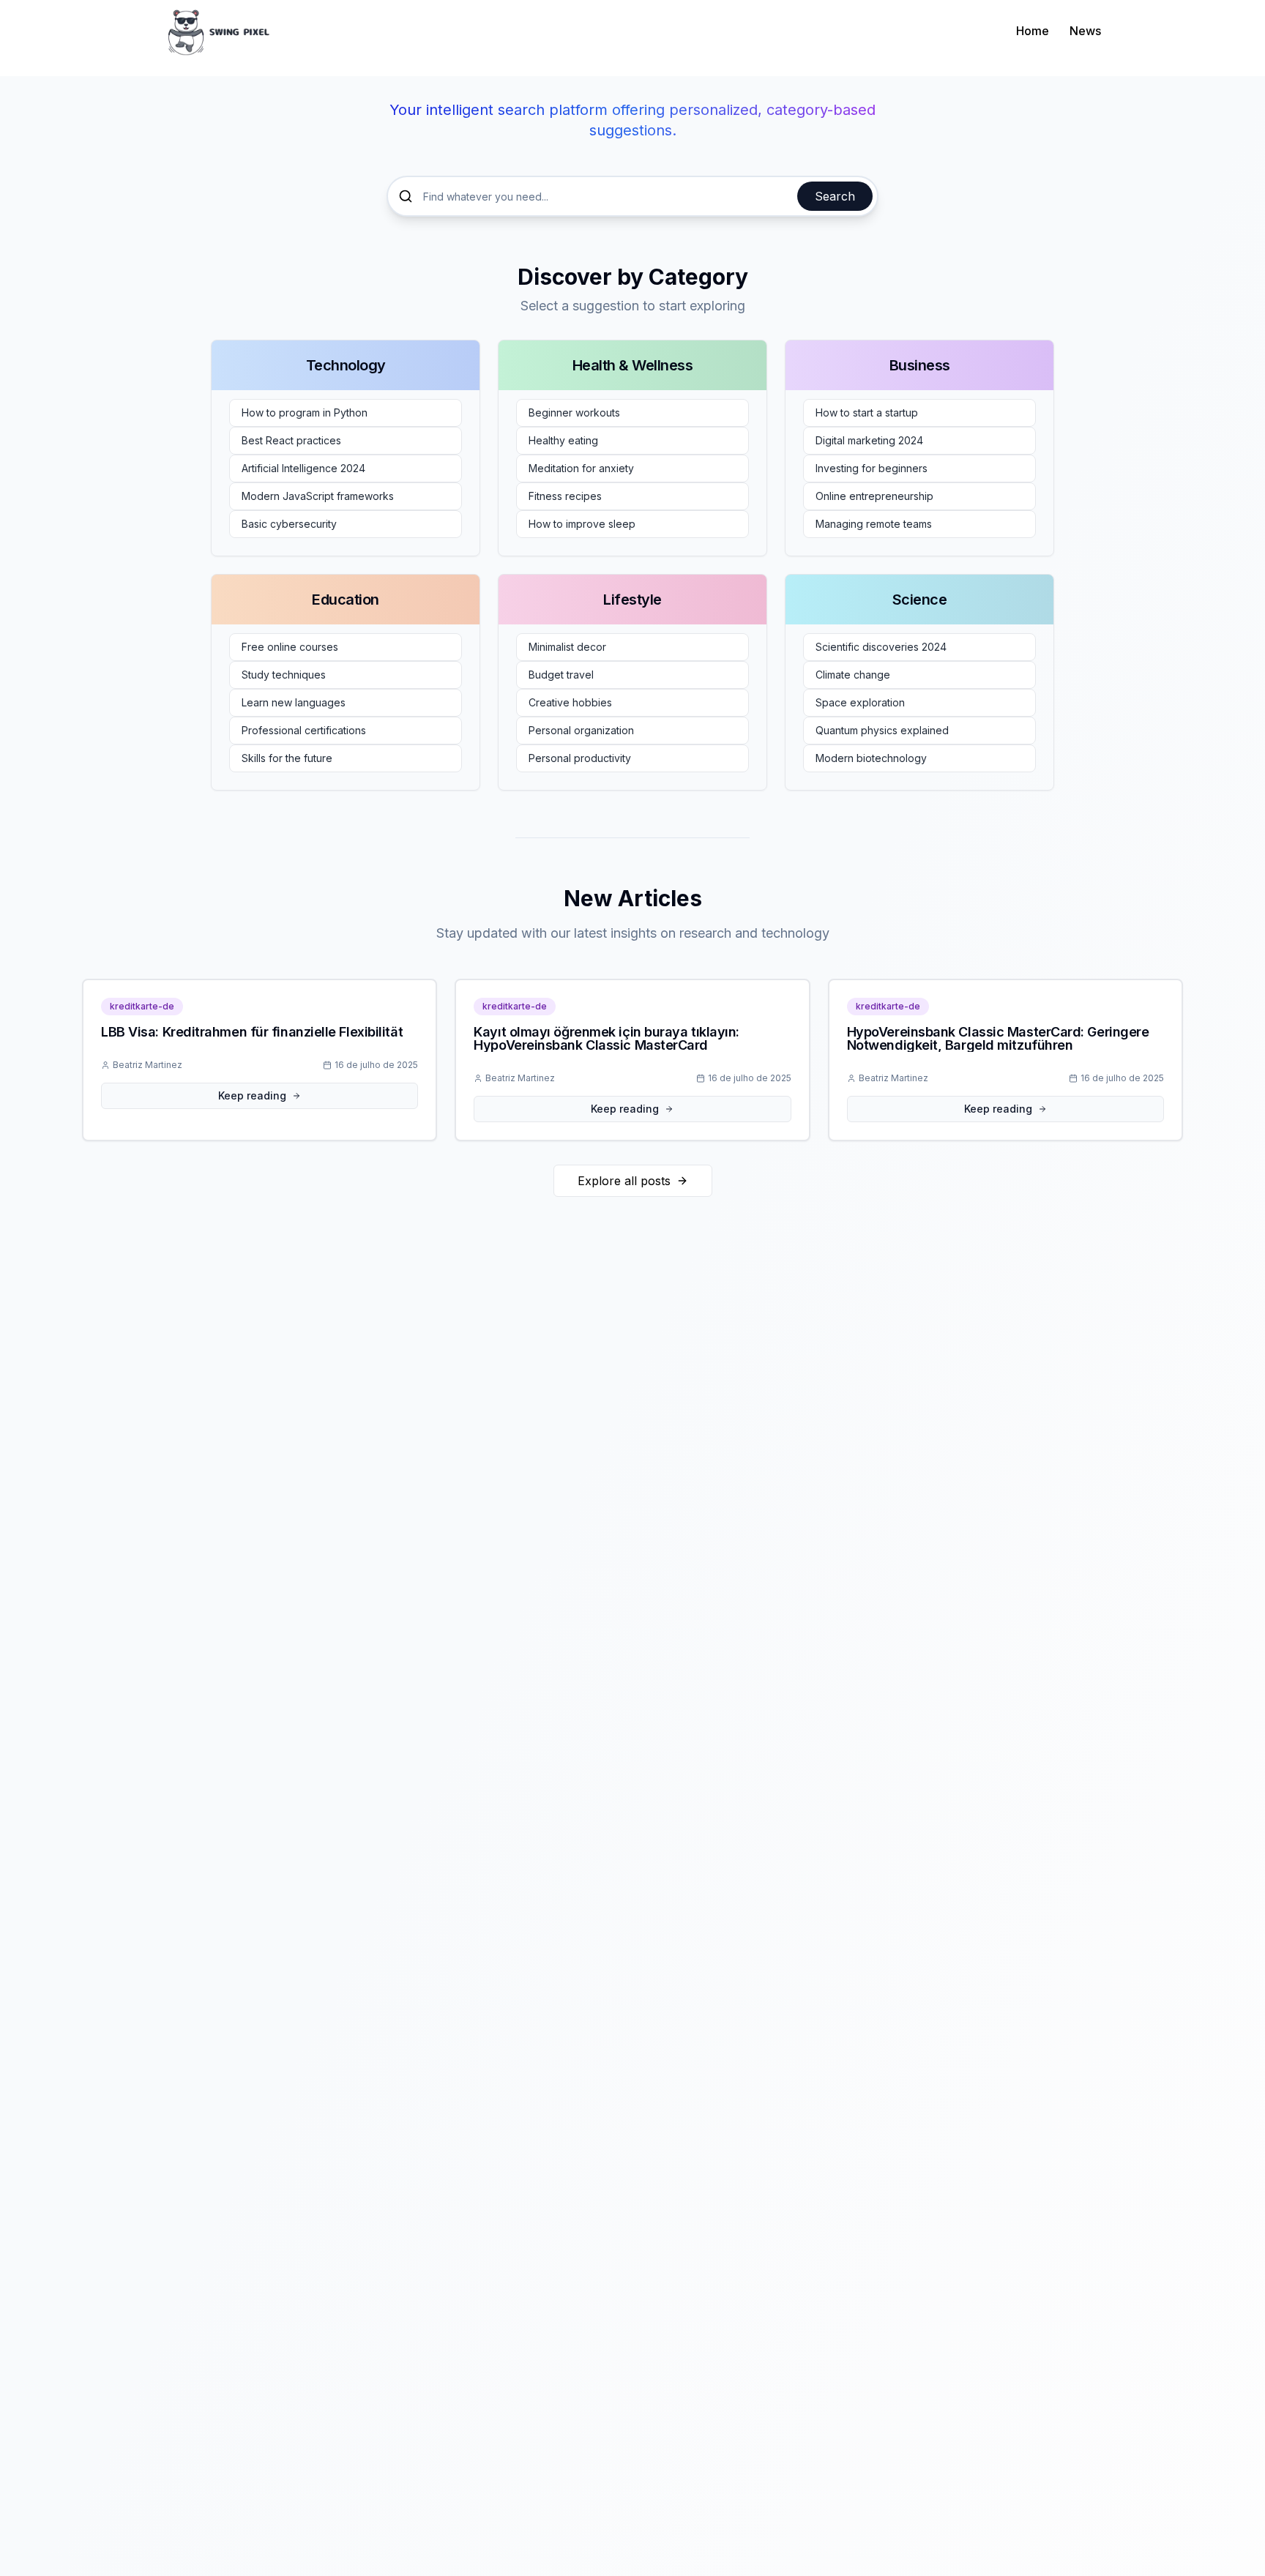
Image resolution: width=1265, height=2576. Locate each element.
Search (835, 196)
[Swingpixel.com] (219, 30)
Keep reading (252, 1095)
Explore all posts (624, 1181)
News (1085, 31)
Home (1033, 31)
